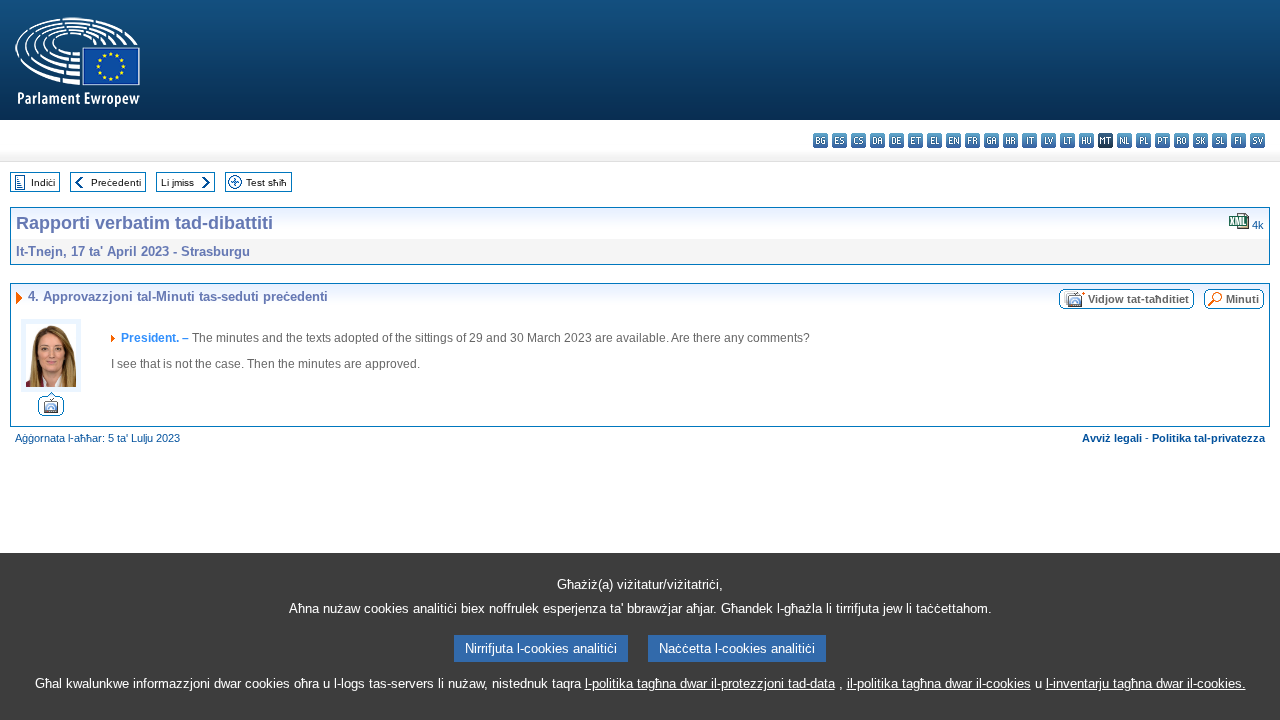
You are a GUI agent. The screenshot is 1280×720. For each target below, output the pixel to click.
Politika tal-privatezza (1208, 438)
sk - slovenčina (1200, 140)
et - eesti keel (915, 140)
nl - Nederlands (1124, 140)
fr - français (972, 140)
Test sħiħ (266, 182)
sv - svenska (1257, 140)
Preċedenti (116, 182)
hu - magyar (1086, 140)
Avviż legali (1112, 438)
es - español (839, 140)
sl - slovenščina (1219, 140)
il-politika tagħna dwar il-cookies (939, 683)
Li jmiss (177, 182)
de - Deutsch (896, 140)
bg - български (820, 140)
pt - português (1162, 140)
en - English (953, 140)
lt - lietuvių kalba (1067, 140)
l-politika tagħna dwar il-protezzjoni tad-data (710, 683)
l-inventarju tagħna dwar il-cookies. (1146, 683)
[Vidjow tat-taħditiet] (51, 410)
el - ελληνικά (934, 140)
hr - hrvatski (1010, 140)
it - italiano (1029, 140)
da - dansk (877, 140)
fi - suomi (1238, 140)
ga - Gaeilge (991, 140)
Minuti (1242, 299)
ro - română (1181, 140)
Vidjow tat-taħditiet (1138, 299)
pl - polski (1143, 140)
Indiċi (43, 182)
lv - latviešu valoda (1048, 140)
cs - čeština (858, 140)
